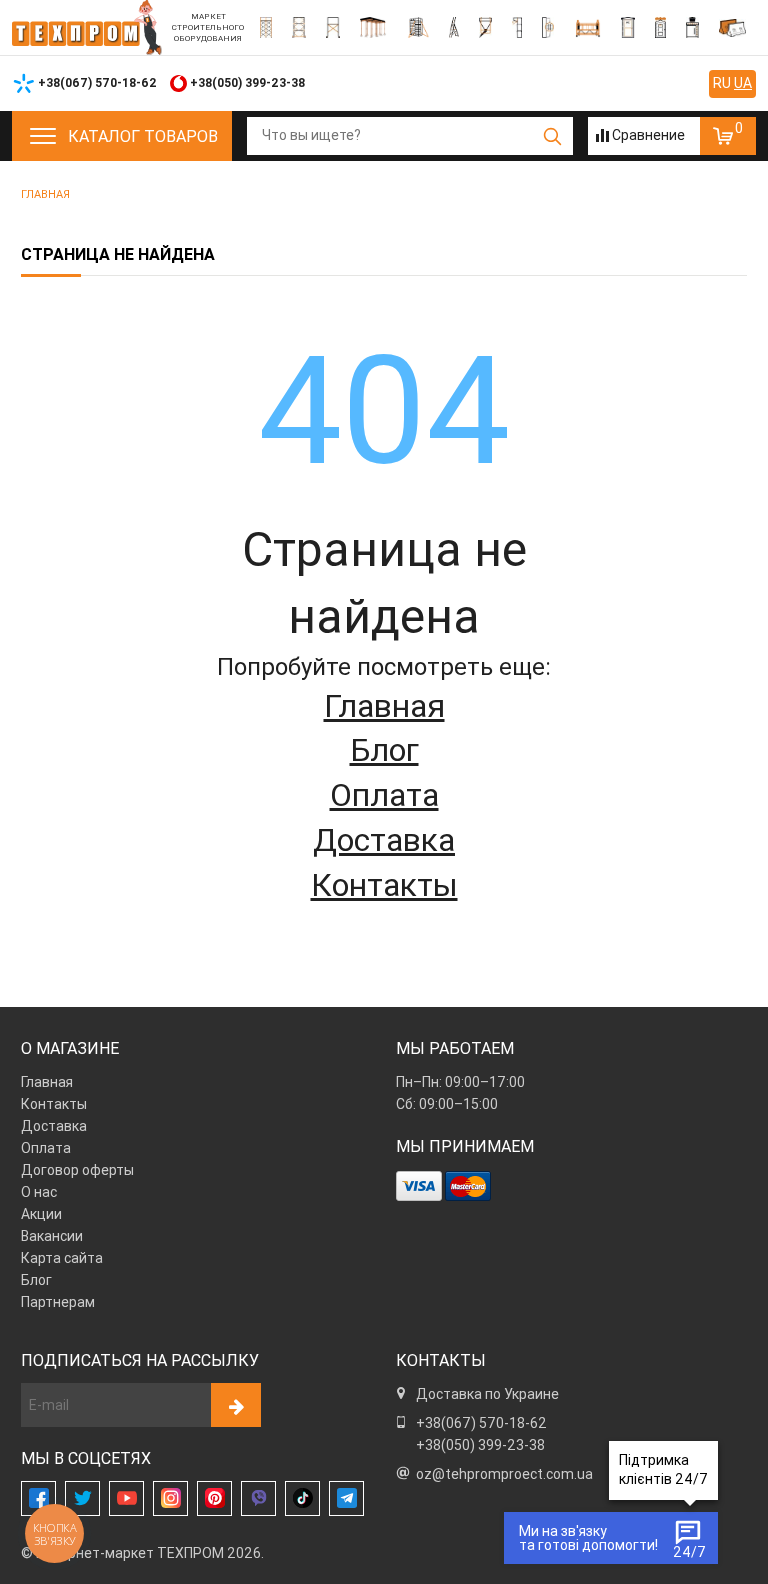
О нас (39, 1192)
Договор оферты (77, 1170)
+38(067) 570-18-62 (481, 1423)
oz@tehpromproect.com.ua (504, 1474)
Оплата (384, 794)
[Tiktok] (302, 1498)
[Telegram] (346, 1498)
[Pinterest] (214, 1498)
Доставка (384, 839)
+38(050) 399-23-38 (480, 1445)
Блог (384, 749)
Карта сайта (62, 1258)
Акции (41, 1214)
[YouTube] (126, 1498)
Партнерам (58, 1302)
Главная (384, 705)
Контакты (384, 884)
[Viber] (258, 1498)
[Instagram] (170, 1498)
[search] (552, 136)
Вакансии (52, 1236)
